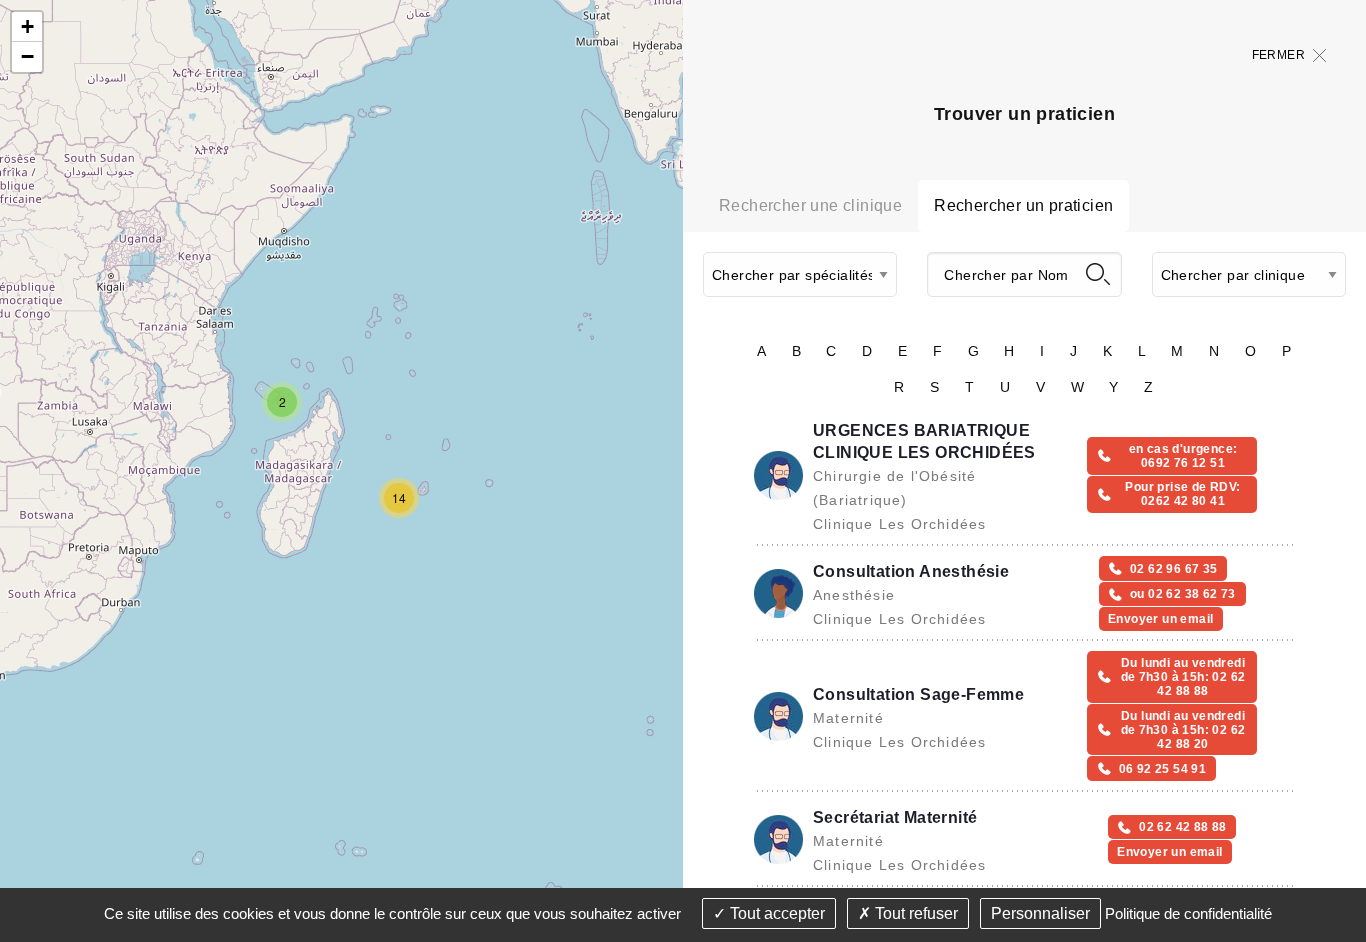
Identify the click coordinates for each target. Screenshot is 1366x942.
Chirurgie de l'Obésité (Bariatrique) (894, 488)
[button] (282, 402)
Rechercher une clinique (810, 205)
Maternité (848, 718)
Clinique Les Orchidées (899, 524)
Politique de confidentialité (1188, 913)
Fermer (1278, 55)
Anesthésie (854, 595)
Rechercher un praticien (1023, 205)
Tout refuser (914, 913)
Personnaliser (1040, 913)
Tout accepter (775, 913)
